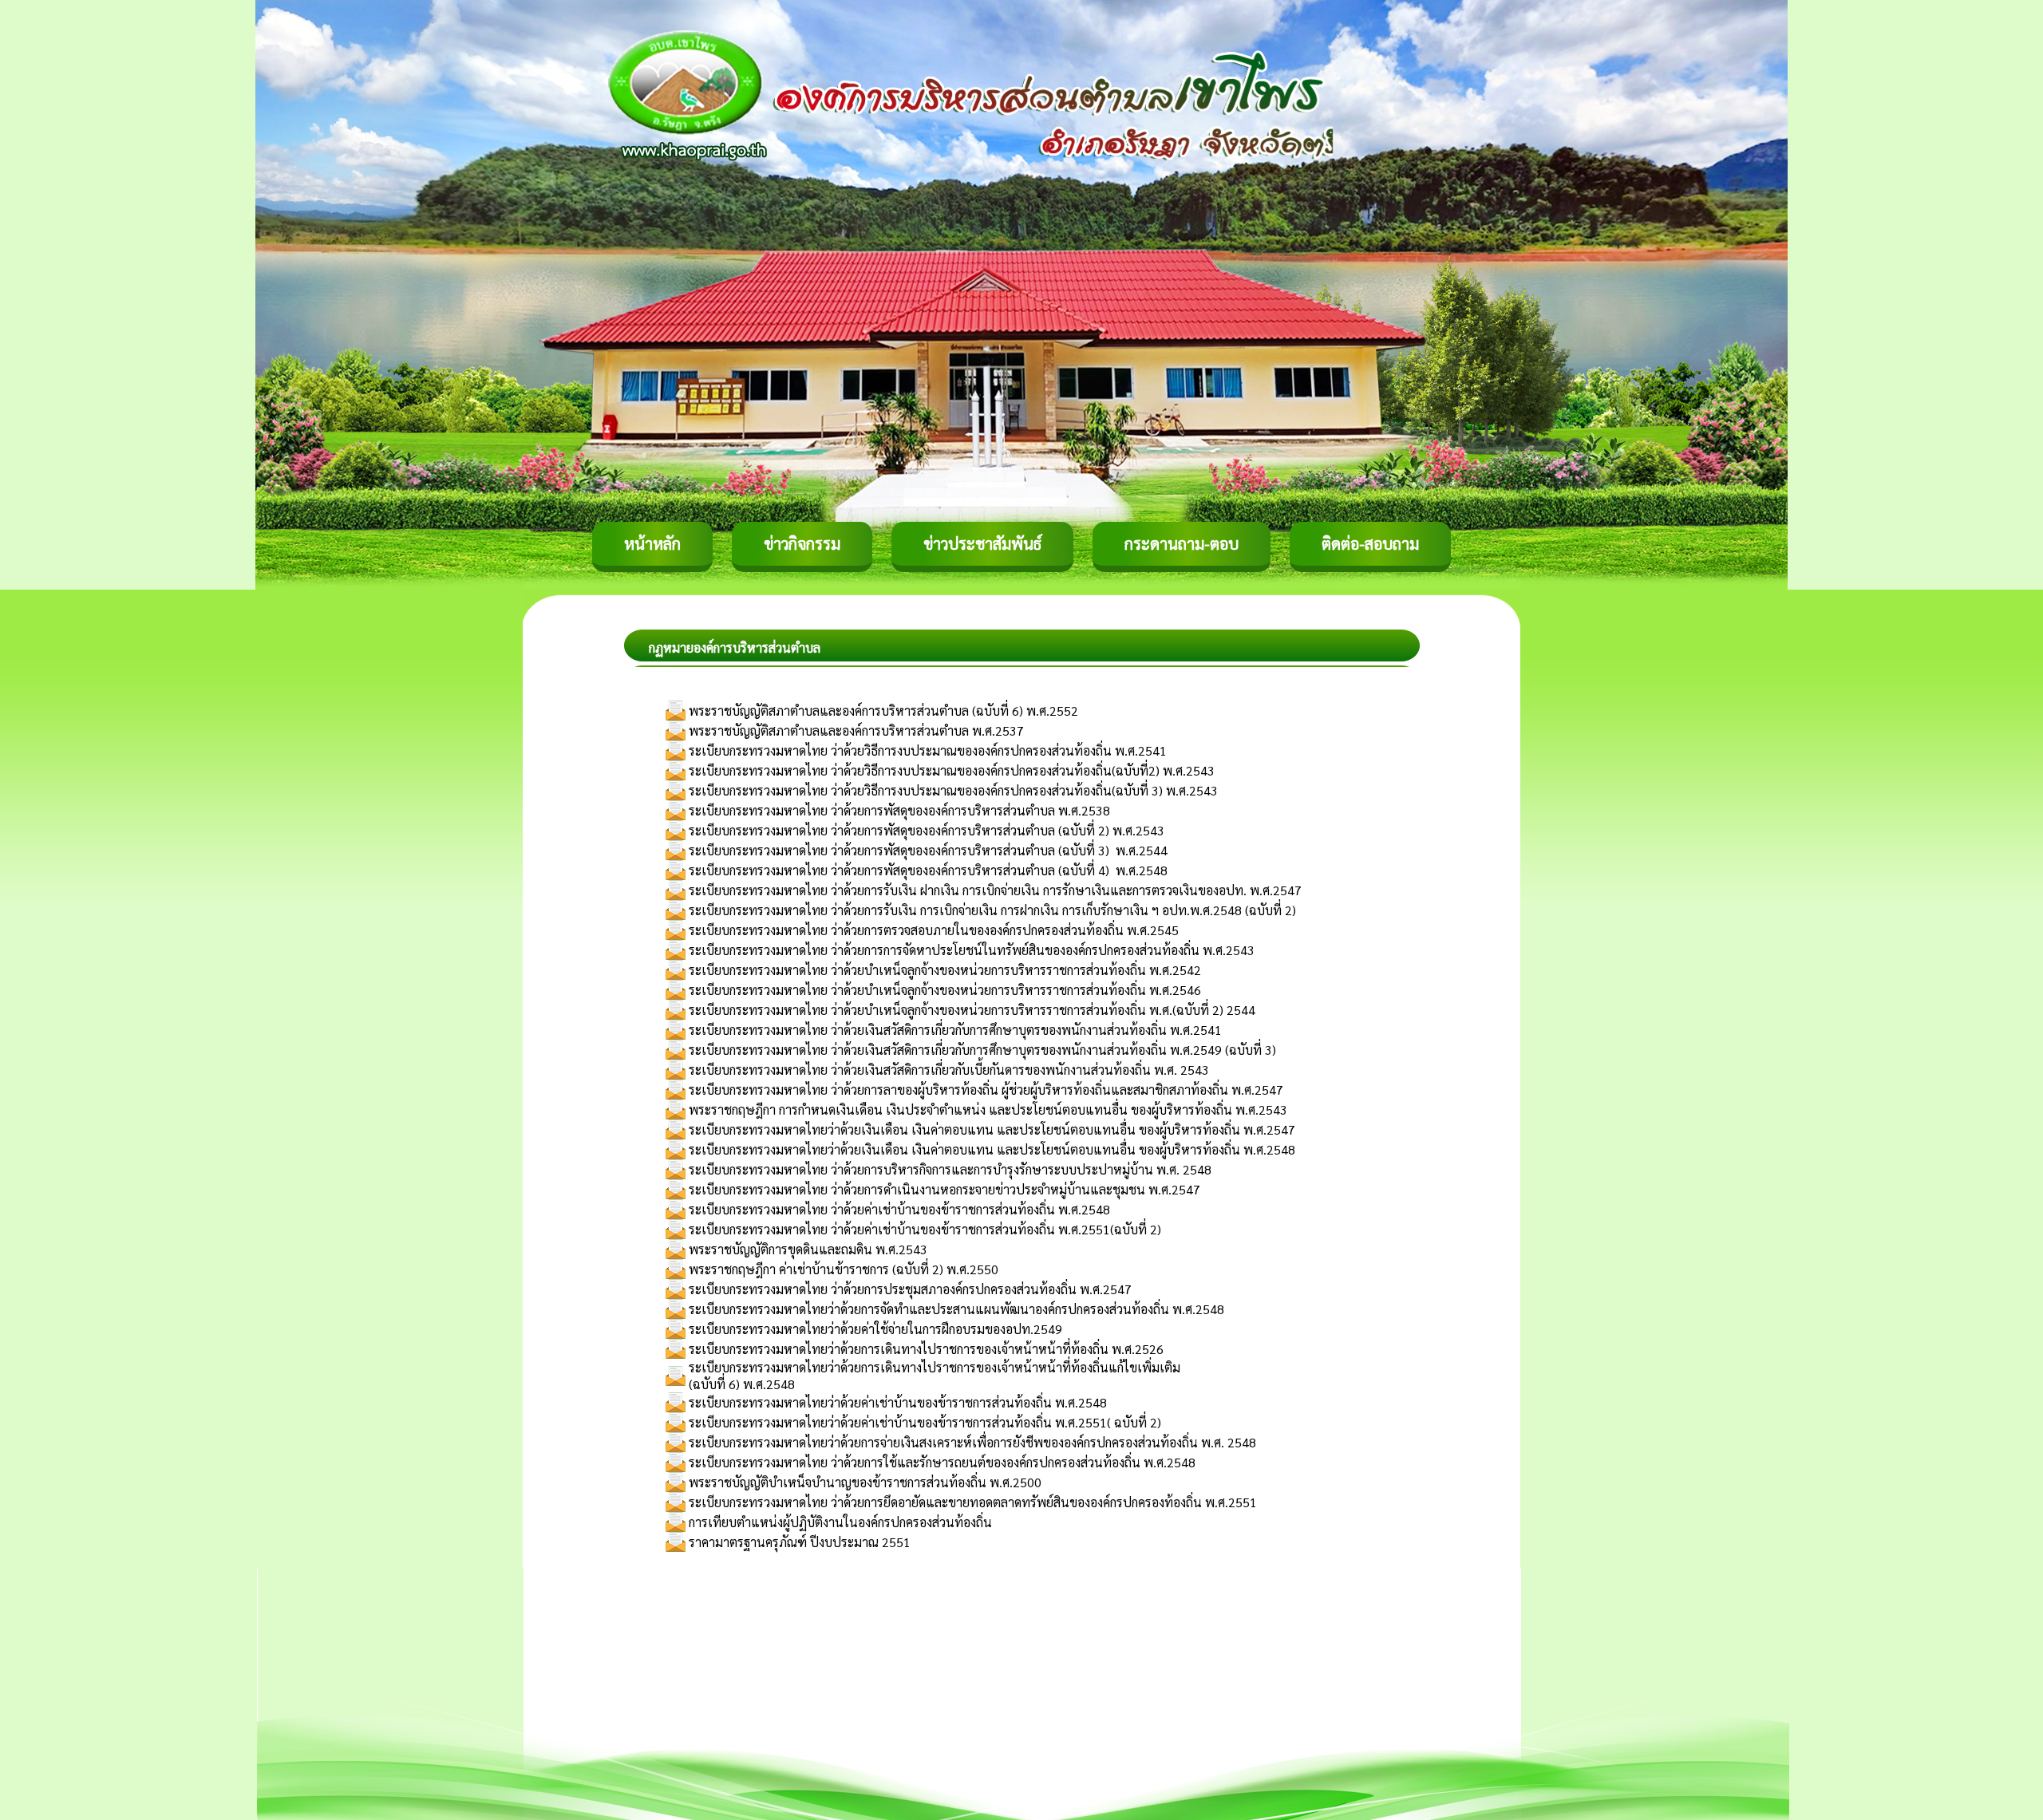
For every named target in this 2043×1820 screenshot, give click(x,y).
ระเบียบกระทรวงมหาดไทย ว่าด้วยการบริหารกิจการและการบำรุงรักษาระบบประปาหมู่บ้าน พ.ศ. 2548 (950, 1169)
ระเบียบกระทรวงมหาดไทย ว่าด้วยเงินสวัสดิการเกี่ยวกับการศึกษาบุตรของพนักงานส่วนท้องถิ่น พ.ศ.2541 (955, 1030)
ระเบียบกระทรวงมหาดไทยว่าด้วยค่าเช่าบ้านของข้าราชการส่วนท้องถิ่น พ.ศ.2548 (898, 1402)
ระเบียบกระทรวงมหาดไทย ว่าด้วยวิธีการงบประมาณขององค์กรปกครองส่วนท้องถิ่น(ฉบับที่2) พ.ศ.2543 (952, 770)
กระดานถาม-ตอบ (1182, 543)
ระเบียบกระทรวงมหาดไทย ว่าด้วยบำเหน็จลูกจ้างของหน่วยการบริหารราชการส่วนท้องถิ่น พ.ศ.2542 (945, 970)
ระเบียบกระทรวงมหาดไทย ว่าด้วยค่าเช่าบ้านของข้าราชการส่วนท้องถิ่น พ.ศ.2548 (899, 1209)
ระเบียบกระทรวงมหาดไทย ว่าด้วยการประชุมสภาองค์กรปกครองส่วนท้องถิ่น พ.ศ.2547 (910, 1289)
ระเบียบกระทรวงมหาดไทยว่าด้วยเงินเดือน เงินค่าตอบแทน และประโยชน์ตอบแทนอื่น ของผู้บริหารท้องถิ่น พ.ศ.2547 (992, 1129)
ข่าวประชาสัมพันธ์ (982, 543)
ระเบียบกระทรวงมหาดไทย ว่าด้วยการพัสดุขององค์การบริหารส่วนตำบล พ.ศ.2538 (899, 810)
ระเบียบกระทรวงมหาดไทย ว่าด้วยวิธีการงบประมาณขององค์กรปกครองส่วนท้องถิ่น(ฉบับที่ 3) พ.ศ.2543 (953, 790)
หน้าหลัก (652, 543)
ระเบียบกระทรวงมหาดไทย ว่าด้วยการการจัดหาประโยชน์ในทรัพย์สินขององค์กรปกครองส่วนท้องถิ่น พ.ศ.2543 (972, 950)
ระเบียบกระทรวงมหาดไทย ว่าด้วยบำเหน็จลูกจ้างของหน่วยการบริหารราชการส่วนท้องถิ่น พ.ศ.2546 (945, 990)
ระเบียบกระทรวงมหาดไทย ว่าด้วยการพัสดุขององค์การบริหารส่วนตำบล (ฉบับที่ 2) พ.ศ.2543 (927, 830)
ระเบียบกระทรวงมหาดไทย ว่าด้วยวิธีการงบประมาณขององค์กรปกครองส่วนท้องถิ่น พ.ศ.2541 (928, 750)
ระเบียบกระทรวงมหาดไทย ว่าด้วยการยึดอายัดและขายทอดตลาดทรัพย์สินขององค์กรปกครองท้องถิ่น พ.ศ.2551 (973, 1502)
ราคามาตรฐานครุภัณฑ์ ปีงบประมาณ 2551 (800, 1542)
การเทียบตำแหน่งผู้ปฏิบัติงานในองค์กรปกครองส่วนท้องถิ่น (840, 1522)
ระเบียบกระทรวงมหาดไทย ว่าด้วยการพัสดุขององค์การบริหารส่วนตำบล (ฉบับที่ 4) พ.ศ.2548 (928, 870)
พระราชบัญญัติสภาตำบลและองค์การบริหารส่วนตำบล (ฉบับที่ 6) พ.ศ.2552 (883, 711)
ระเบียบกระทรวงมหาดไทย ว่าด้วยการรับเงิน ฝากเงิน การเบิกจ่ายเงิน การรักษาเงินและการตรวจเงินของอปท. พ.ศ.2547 (995, 890)
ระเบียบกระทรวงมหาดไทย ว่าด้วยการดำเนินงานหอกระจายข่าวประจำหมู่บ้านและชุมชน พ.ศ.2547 (944, 1189)
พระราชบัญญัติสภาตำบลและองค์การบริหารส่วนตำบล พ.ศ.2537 (856, 730)
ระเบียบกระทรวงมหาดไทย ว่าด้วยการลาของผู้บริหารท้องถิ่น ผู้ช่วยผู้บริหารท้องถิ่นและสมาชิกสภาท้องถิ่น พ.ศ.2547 (986, 1090)
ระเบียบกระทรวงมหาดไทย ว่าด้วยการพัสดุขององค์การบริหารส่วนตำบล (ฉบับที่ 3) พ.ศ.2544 (928, 850)
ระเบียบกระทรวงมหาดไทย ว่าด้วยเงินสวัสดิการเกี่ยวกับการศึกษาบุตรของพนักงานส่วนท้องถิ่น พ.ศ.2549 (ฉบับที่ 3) (982, 1050)
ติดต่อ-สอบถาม (1370, 543)
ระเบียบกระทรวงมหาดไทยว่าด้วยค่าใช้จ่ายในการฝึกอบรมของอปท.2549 (875, 1329)
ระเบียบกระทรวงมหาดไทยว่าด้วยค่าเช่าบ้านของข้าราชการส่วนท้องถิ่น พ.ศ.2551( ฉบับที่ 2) (925, 1422)
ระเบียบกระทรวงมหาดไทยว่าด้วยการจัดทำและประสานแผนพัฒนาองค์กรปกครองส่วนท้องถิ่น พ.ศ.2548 (956, 1309)
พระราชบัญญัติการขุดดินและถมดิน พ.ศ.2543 (808, 1249)
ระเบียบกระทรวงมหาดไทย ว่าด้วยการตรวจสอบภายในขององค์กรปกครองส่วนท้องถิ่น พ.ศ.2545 (934, 930)
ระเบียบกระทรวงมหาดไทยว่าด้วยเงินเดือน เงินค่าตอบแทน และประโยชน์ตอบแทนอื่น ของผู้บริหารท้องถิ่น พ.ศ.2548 (992, 1149)
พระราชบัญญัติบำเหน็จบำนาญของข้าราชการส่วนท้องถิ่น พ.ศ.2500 (865, 1482)
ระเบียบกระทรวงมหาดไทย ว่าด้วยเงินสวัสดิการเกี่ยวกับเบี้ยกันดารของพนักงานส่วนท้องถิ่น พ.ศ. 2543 (949, 1070)
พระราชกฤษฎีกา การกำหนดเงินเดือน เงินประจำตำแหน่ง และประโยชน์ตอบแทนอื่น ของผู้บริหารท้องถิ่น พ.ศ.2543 (988, 1109)
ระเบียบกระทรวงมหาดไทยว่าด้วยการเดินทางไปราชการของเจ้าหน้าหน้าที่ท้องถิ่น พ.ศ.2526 (926, 1349)
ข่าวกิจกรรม (802, 543)
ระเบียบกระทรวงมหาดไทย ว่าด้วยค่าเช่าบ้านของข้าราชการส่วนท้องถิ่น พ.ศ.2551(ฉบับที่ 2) (925, 1229)
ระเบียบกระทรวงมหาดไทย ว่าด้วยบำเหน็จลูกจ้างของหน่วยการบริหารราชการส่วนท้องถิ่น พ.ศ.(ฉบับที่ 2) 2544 (972, 1010)
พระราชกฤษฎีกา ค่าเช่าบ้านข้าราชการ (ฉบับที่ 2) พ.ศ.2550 (844, 1269)
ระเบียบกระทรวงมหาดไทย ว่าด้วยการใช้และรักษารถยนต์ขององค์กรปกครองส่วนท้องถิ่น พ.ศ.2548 (942, 1462)
